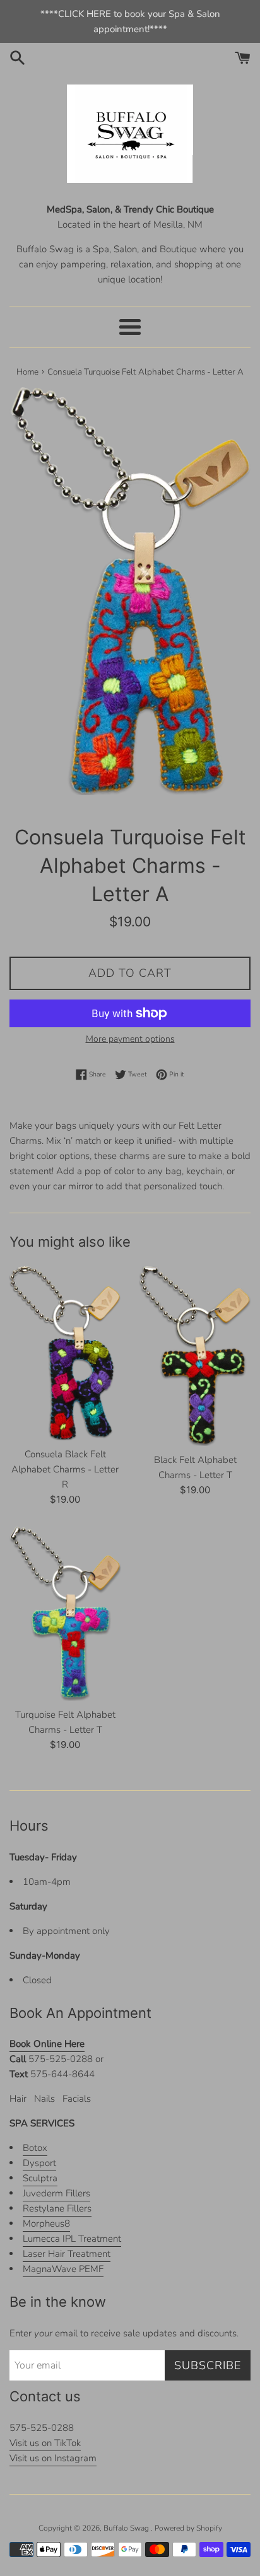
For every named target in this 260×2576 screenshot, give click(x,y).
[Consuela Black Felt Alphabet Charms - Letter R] (65, 1353)
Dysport (39, 2163)
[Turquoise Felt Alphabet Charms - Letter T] (65, 1613)
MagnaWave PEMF (63, 2269)
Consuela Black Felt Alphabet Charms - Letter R (65, 1469)
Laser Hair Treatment (67, 2254)
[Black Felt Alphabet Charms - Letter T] (195, 1356)
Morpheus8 (46, 2223)
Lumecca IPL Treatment (72, 2239)
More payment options (130, 1039)
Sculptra (40, 2178)
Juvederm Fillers (56, 2193)
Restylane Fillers (57, 2208)
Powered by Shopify (188, 2528)
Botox (35, 2148)
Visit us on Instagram (53, 2458)
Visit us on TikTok (45, 2443)
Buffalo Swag (127, 2528)
